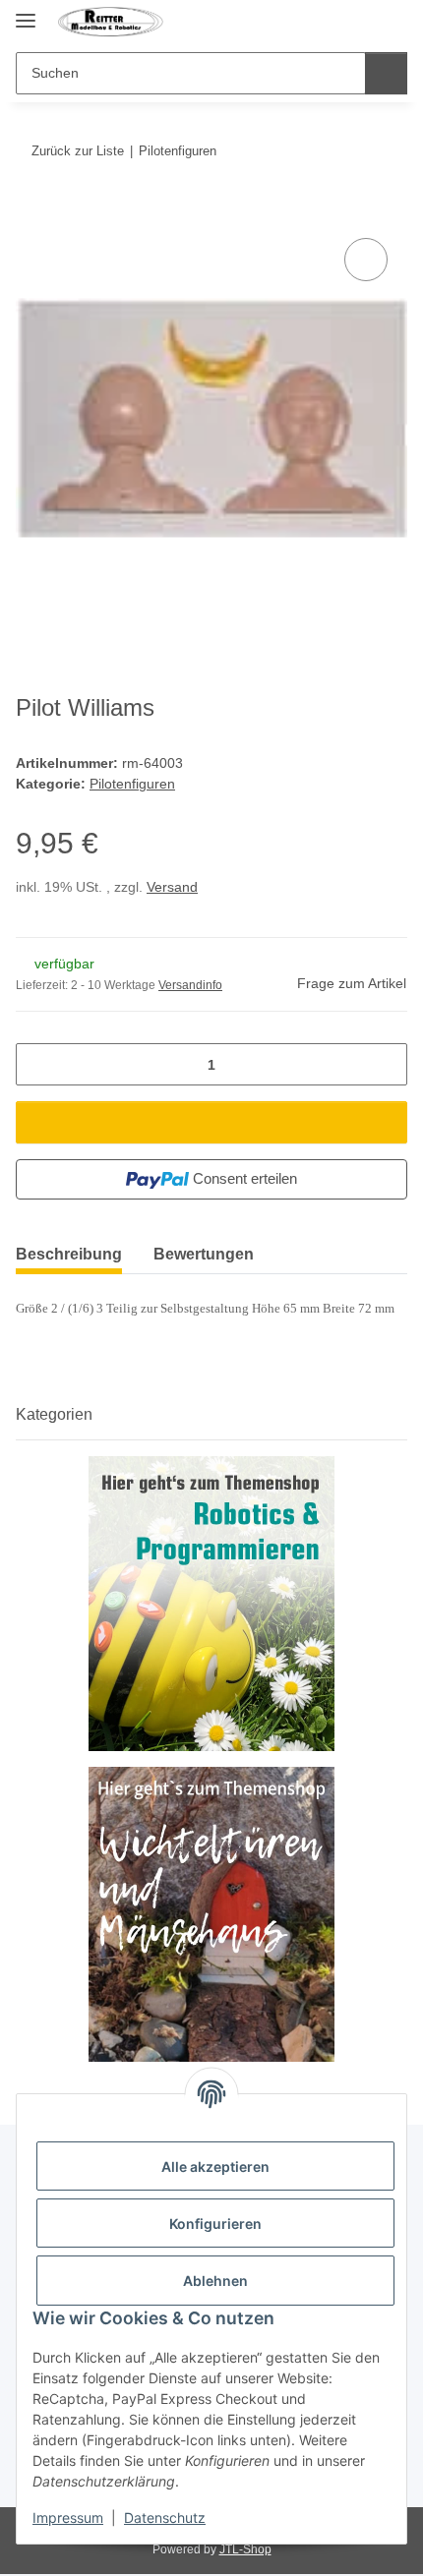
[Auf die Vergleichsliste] (366, 260)
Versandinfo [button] (190, 985)
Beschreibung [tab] (69, 1254)
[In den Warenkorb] (31, 211)
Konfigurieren (215, 2224)
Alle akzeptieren (215, 2166)
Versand (172, 887)
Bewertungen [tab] (204, 1254)
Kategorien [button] (54, 1414)
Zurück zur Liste (78, 151)
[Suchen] (386, 73)
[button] (356, 22)
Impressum (68, 2517)
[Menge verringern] (38, 1064)
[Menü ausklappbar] (26, 12)
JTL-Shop (245, 2549)
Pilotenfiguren (132, 784)
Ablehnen (215, 2281)
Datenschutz (165, 2517)
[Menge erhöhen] (385, 1064)
